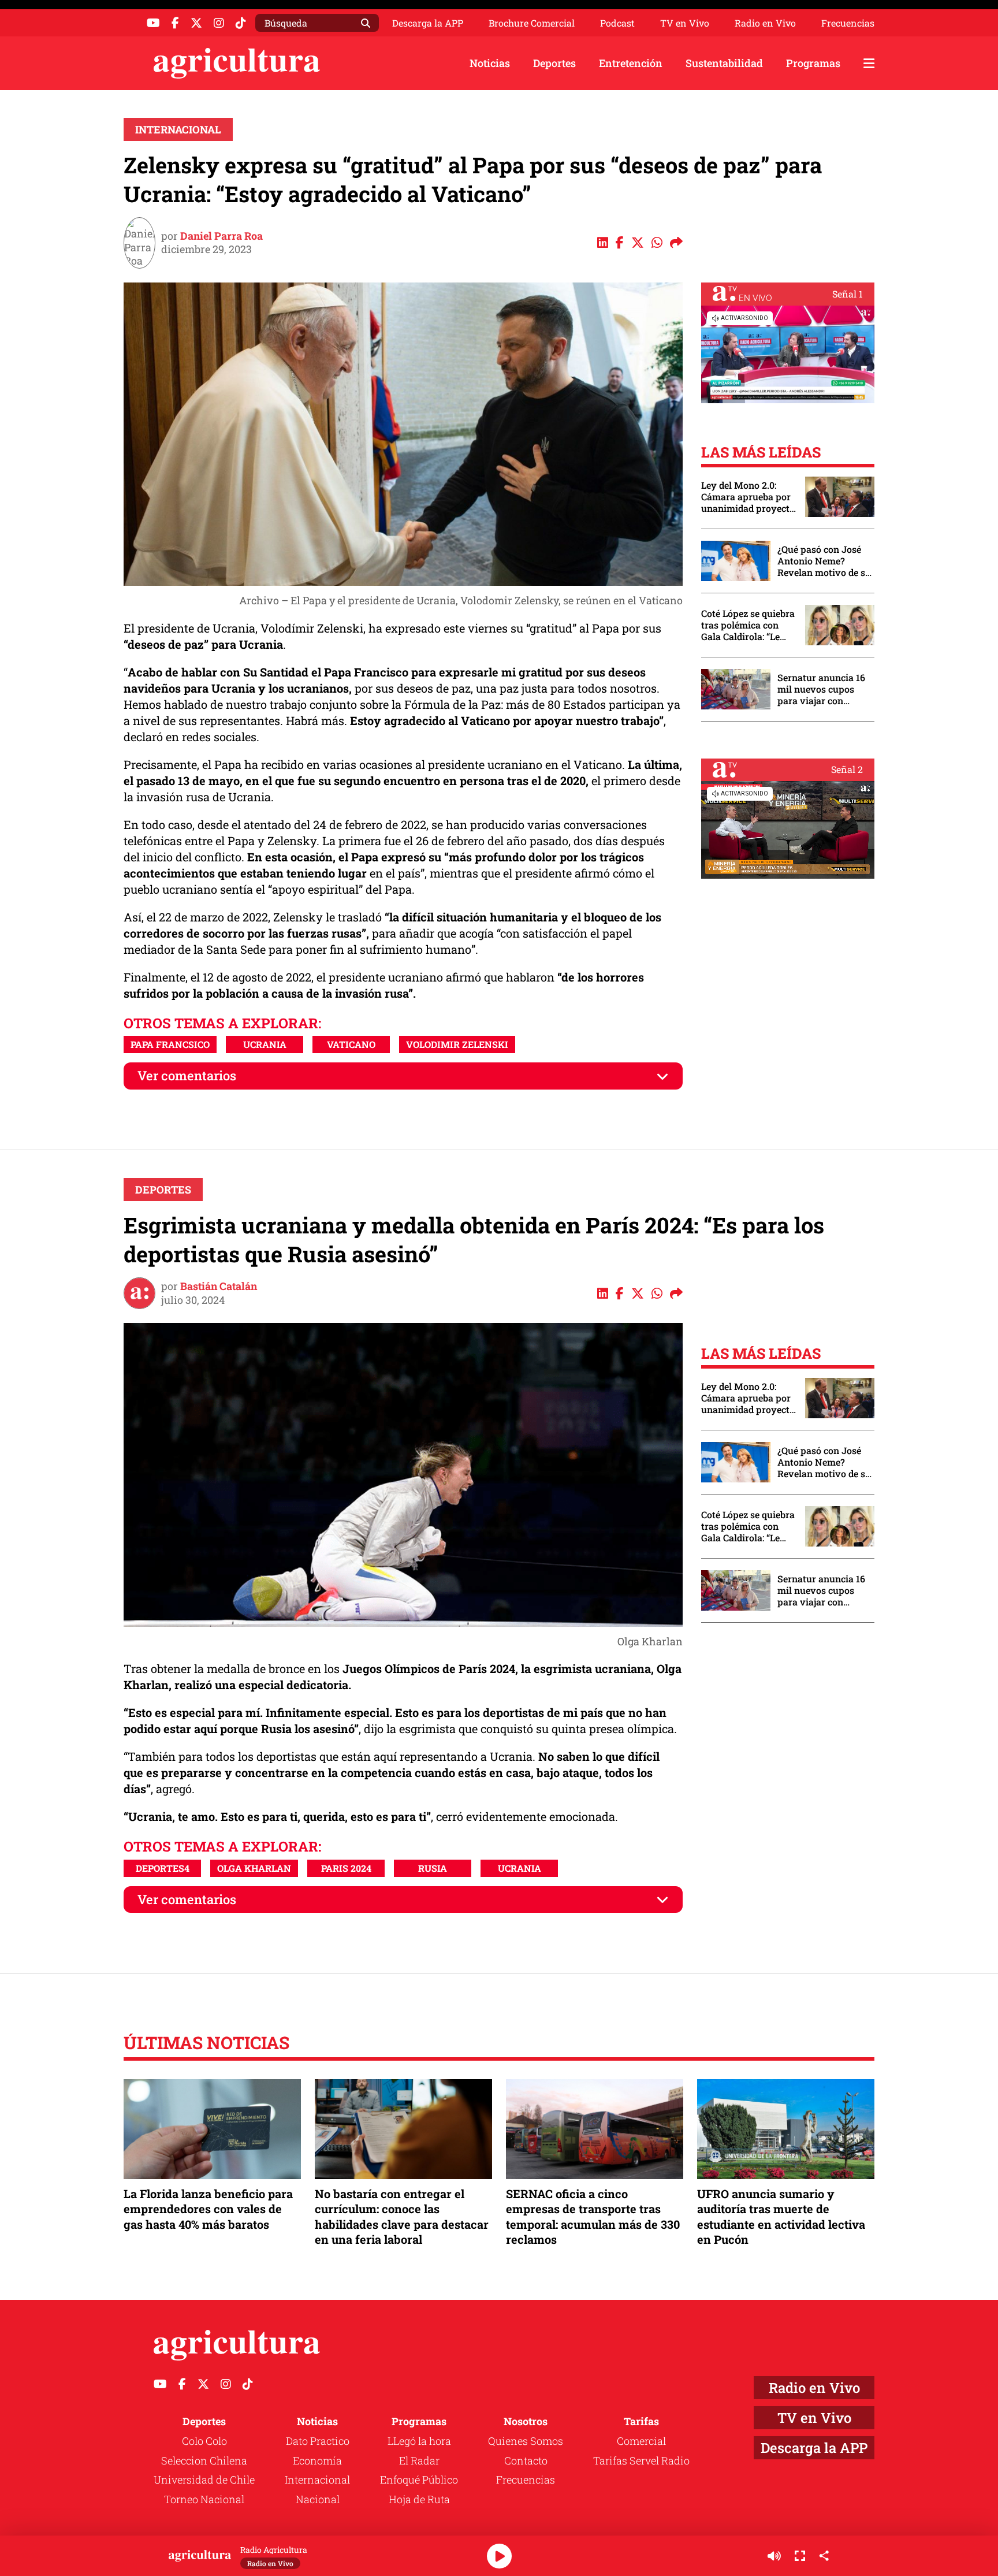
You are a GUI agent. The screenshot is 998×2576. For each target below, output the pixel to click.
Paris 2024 (346, 1868)
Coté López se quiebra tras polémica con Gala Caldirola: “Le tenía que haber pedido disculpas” (748, 625)
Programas (813, 63)
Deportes (554, 63)
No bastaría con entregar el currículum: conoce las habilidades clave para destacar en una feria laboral (402, 2216)
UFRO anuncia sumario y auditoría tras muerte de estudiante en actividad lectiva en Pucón (781, 2216)
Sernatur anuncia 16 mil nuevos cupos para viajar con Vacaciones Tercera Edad (821, 689)
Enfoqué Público (419, 2480)
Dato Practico (318, 2441)
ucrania (265, 1044)
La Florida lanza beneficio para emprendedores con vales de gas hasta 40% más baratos (208, 2209)
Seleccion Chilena (204, 2460)
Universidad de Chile (204, 2480)
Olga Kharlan (254, 1868)
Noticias (490, 63)
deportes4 (163, 1868)
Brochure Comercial (532, 23)
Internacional (178, 129)
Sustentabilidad (724, 63)
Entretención (631, 63)
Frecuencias (848, 23)
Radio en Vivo (765, 23)
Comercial (641, 2441)
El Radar (419, 2460)
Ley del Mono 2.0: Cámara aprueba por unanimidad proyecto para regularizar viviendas (748, 497)
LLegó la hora (419, 2441)
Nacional (318, 2499)
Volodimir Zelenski (457, 1044)
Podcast (617, 23)
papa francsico (170, 1044)
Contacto (526, 2460)
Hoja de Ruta (419, 2499)
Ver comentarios (187, 1075)
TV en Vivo (685, 23)
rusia (433, 1868)
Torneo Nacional (204, 2499)
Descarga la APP (428, 23)
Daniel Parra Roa (221, 236)
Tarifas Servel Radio (641, 2460)
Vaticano (351, 1044)
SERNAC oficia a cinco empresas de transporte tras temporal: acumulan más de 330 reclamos (593, 2216)
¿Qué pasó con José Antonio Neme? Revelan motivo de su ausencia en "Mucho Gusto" (824, 561)
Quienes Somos (526, 2441)
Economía (317, 2460)
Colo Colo (204, 2441)
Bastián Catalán (219, 1286)
